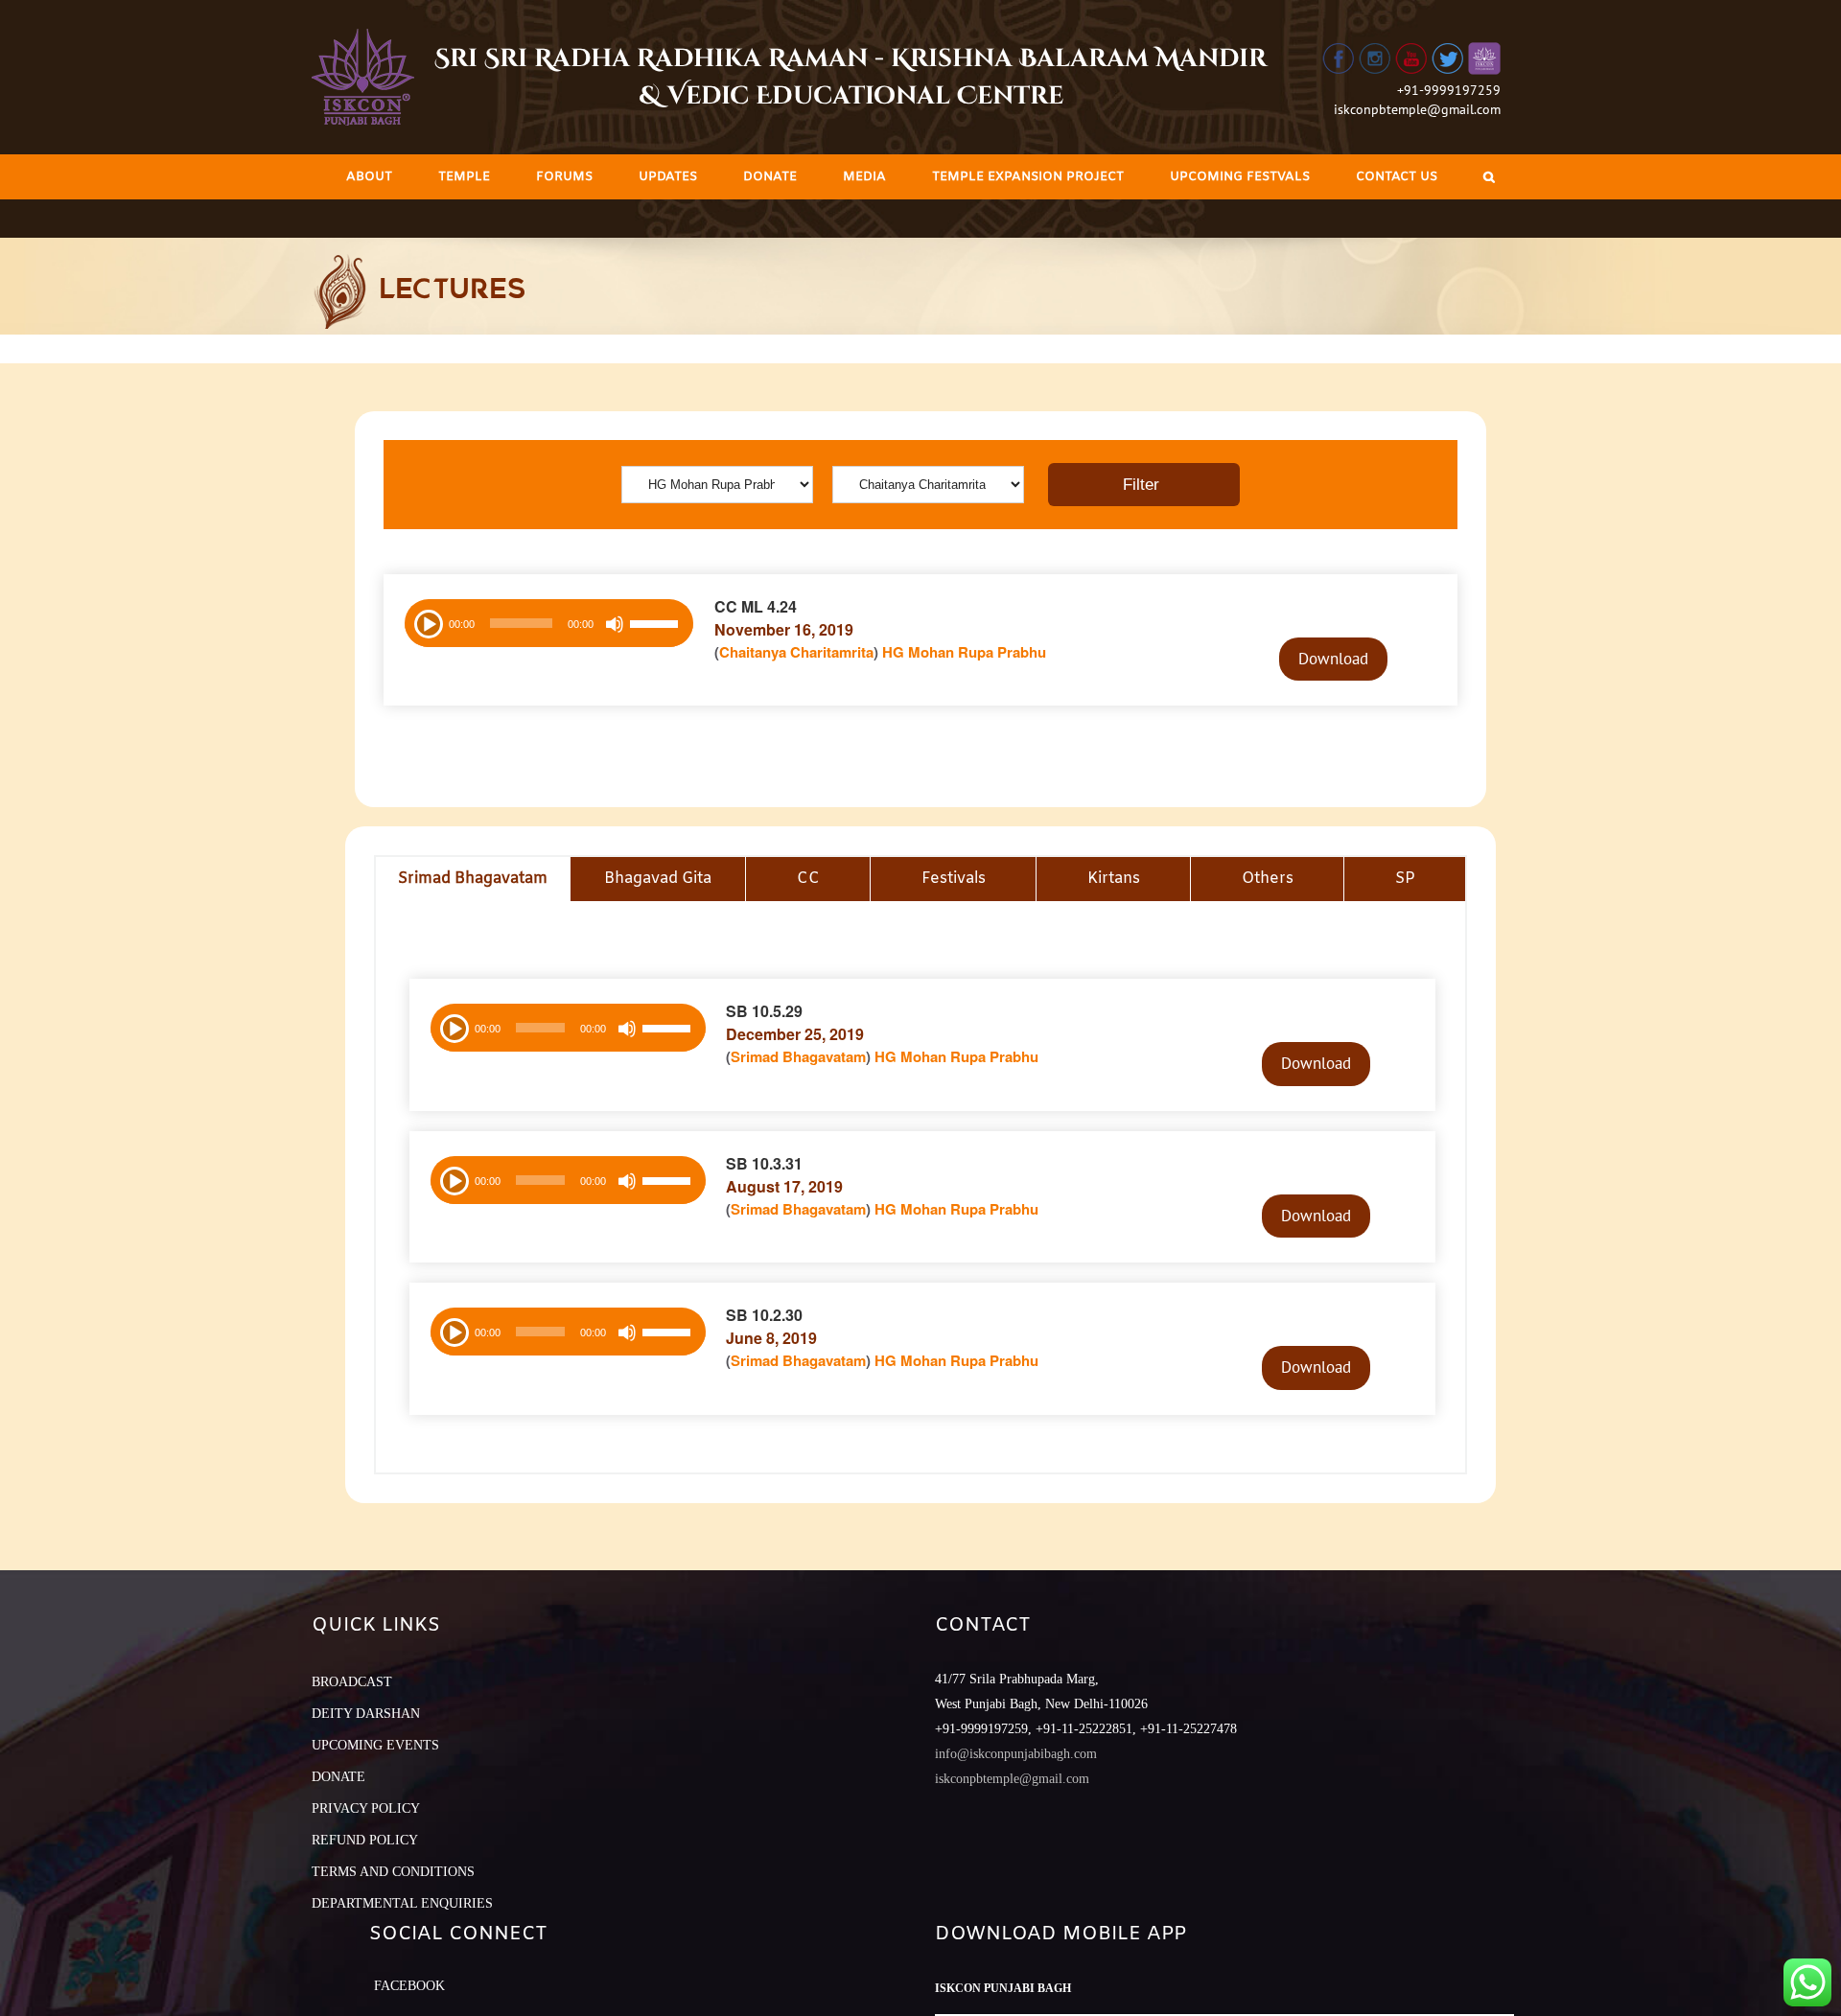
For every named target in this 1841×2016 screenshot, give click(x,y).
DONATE (338, 1777)
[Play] (427, 622)
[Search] (1489, 177)
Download (1333, 659)
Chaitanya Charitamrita (796, 652)
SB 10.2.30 (764, 1315)
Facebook (409, 1986)
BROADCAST (352, 1682)
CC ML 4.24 (756, 606)
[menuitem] (369, 177)
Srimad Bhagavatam (798, 1056)
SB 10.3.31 (764, 1163)
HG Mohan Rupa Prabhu (964, 652)
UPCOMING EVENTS (375, 1745)
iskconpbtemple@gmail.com (1417, 109)
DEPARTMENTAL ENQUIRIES (402, 1903)
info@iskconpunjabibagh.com (1016, 1754)
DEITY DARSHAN (366, 1714)
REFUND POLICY (365, 1840)
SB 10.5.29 (764, 1011)
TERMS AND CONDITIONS (393, 1872)
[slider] (657, 626)
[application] (549, 623)
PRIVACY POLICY (366, 1808)
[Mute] (615, 624)
